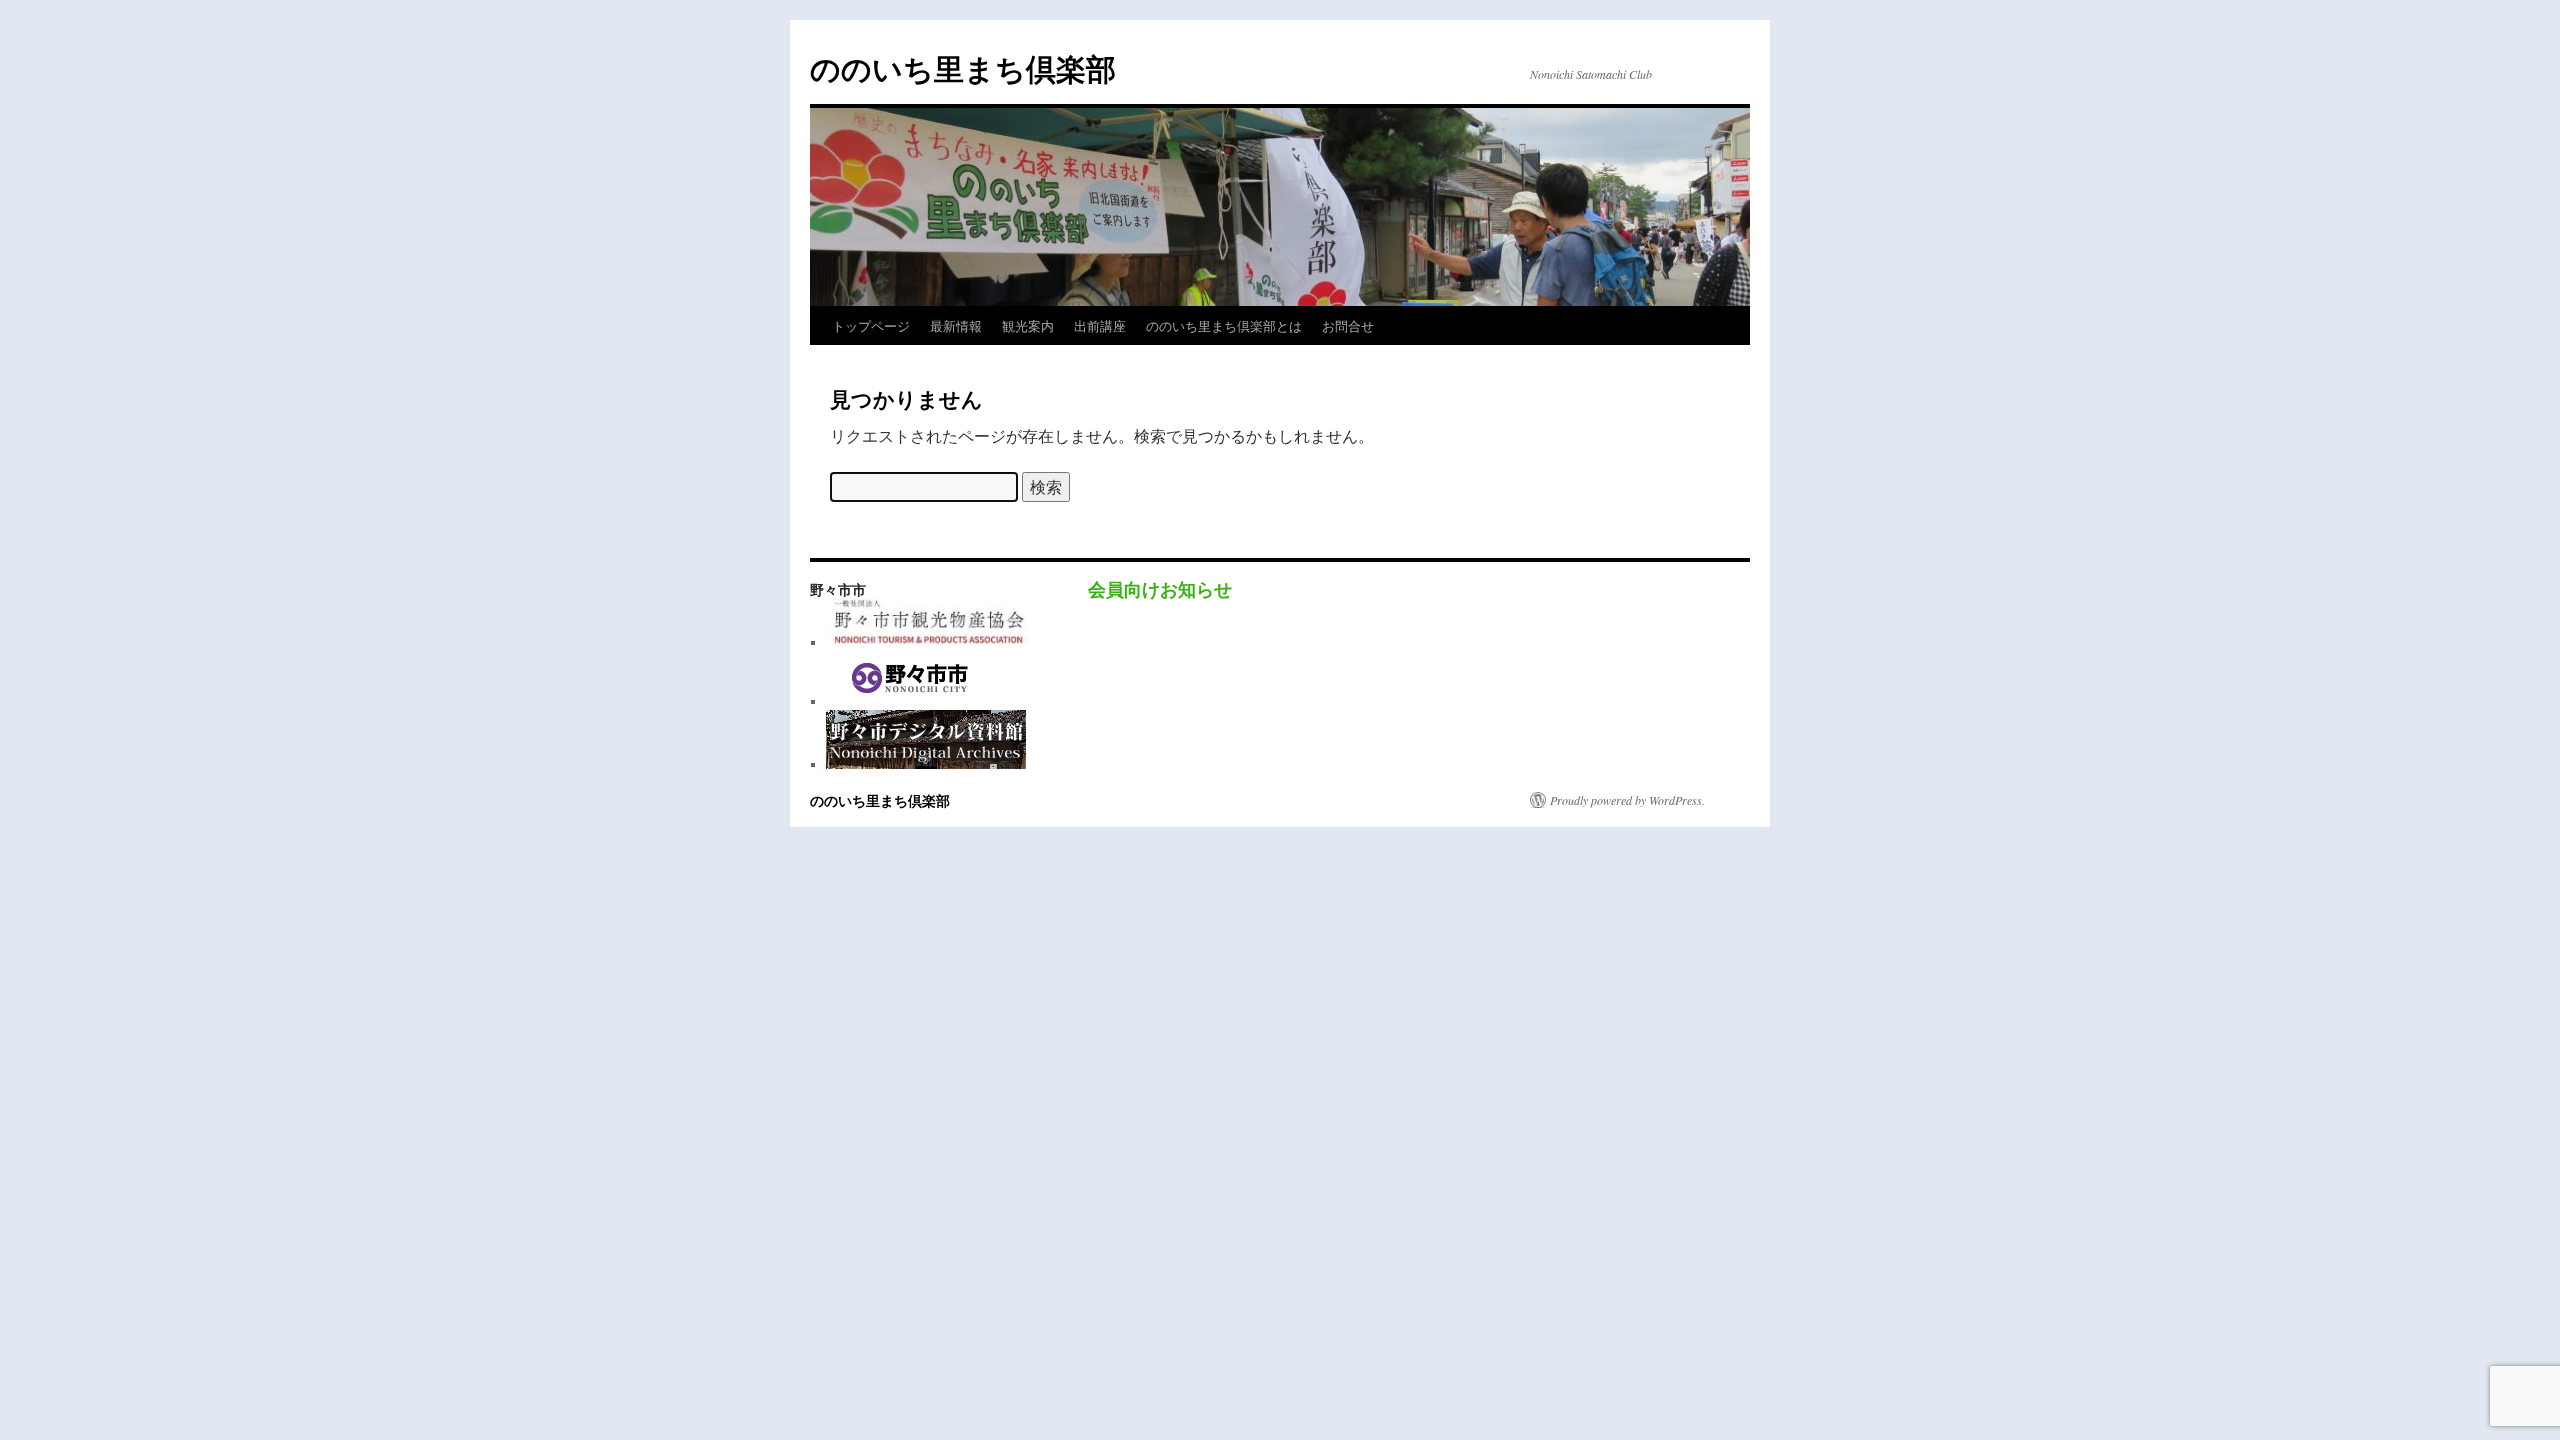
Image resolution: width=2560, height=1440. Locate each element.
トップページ (871, 325)
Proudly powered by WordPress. (1627, 800)
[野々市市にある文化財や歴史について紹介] (926, 764)
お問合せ (1348, 325)
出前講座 (1100, 325)
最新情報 (956, 325)
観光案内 (1028, 325)
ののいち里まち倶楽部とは (1224, 325)
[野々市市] (911, 701)
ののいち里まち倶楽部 (963, 67)
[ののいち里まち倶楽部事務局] (928, 642)
